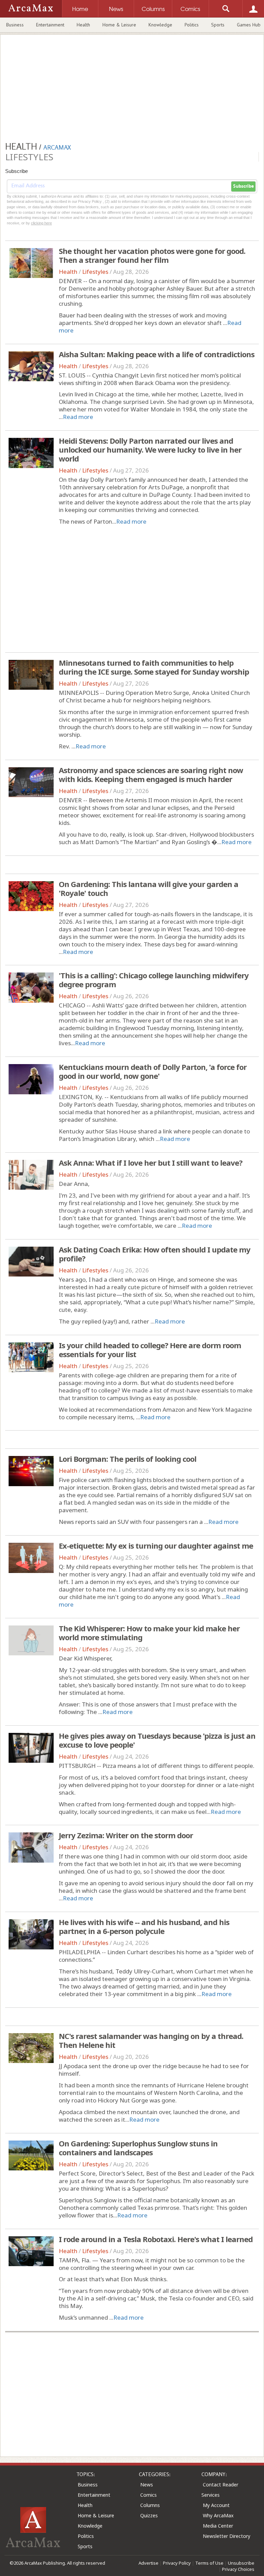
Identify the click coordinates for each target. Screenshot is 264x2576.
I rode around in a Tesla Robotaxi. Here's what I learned (156, 2239)
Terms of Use (209, 2563)
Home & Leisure (119, 25)
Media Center (218, 2526)
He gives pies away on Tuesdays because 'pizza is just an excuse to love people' (157, 1740)
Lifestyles (95, 272)
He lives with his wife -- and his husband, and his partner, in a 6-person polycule (144, 1926)
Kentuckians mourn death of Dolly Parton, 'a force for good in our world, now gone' (153, 1071)
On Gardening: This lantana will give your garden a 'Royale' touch (148, 888)
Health (83, 25)
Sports (218, 25)
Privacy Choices (238, 2569)
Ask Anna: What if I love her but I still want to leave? (151, 1163)
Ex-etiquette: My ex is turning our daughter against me (156, 1546)
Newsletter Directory (227, 2536)
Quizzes (149, 2515)
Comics (148, 2495)
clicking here (41, 223)
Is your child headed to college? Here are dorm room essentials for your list (150, 1350)
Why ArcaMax (218, 2515)
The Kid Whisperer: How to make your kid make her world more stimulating (149, 1633)
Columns (150, 2505)
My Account (216, 2505)
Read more (78, 417)
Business (15, 25)
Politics (192, 25)
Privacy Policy (177, 2563)
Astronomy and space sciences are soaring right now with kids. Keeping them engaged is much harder (151, 774)
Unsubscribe (241, 2563)
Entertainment (50, 25)
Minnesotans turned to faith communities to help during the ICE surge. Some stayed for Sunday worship (154, 667)
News (147, 2485)
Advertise (148, 2563)
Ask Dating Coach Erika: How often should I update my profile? (155, 1254)
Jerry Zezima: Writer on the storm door (126, 1835)
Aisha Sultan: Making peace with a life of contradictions (157, 354)
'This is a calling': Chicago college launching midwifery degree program (154, 980)
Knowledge (160, 25)
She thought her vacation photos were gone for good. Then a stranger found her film (152, 255)
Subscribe (243, 186)
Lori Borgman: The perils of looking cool (128, 1459)
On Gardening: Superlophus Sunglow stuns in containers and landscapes (138, 2148)
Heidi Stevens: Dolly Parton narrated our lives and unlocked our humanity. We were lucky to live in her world (150, 450)
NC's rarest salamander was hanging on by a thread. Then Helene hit (151, 2040)
